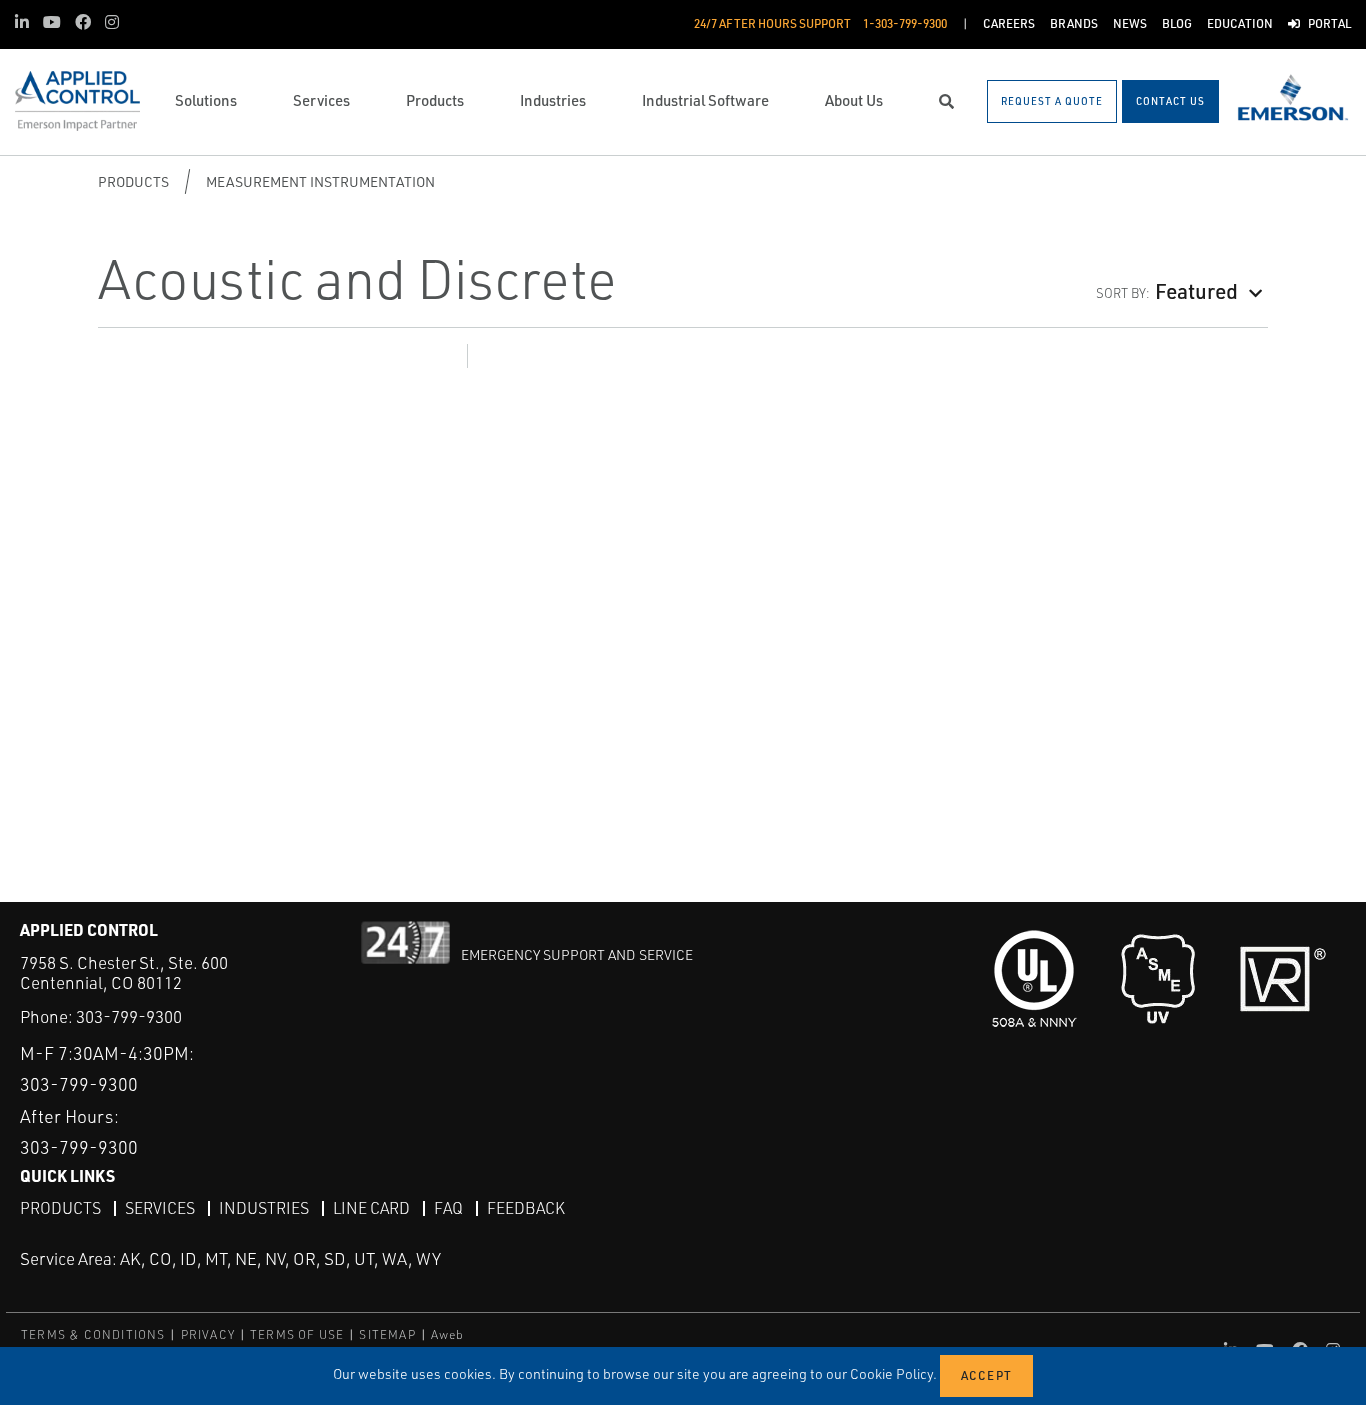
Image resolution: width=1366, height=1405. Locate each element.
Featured (1196, 290)
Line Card (371, 1208)
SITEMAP (387, 1334)
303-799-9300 (129, 1016)
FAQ (448, 1208)
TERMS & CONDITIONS (93, 1334)
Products (133, 181)
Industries (264, 1208)
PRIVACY (208, 1334)
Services (160, 1208)
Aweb (448, 1334)
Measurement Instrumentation (320, 181)
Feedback (526, 1208)
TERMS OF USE (297, 1334)
